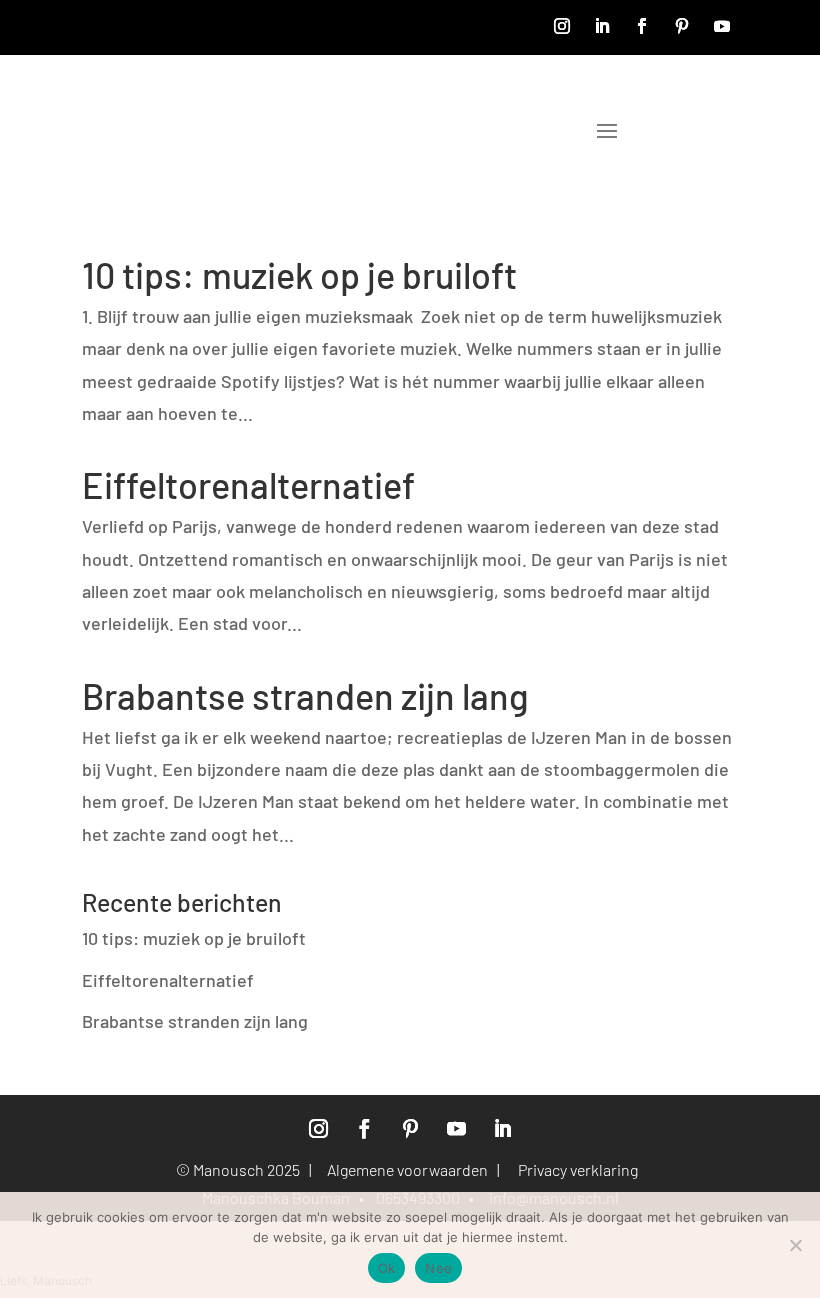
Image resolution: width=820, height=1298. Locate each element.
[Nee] (795, 1245)
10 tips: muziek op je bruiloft (299, 274)
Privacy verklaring (581, 1169)
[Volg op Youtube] (722, 26)
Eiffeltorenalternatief (248, 484)
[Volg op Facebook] (642, 26)
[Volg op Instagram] (562, 26)
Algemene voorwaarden (407, 1169)
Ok (387, 1268)
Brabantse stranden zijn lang (305, 695)
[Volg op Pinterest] (682, 26)
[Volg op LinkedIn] (602, 26)
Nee (438, 1268)
